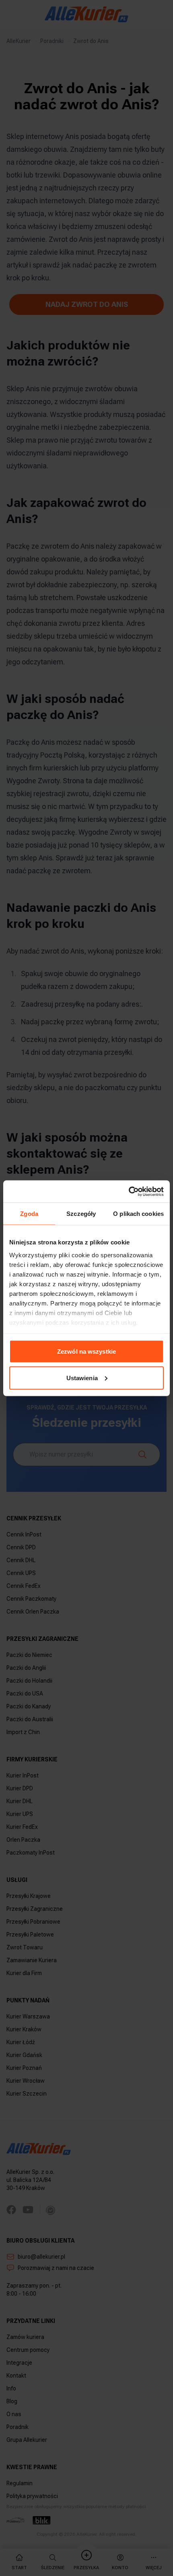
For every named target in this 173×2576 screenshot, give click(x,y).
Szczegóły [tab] (81, 1214)
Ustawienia (82, 1378)
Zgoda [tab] (29, 1214)
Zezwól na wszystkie (86, 1351)
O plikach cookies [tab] (138, 1214)
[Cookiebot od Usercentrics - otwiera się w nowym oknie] (129, 1191)
